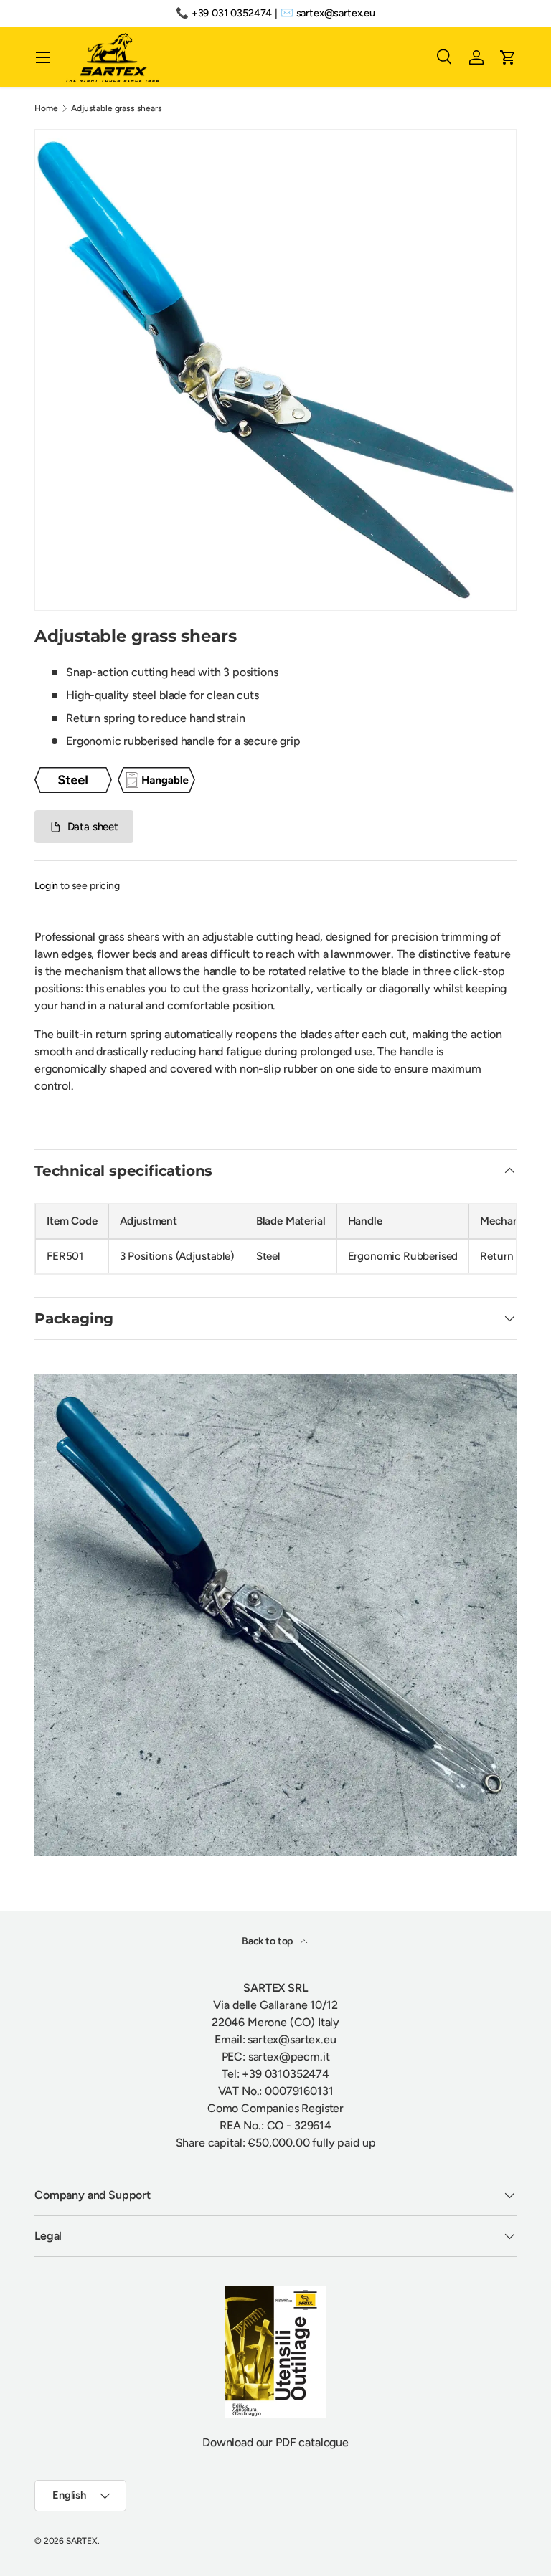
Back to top (268, 1941)
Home (46, 108)
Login (46, 886)
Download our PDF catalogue (275, 2442)
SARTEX (82, 2541)
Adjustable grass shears (116, 108)
